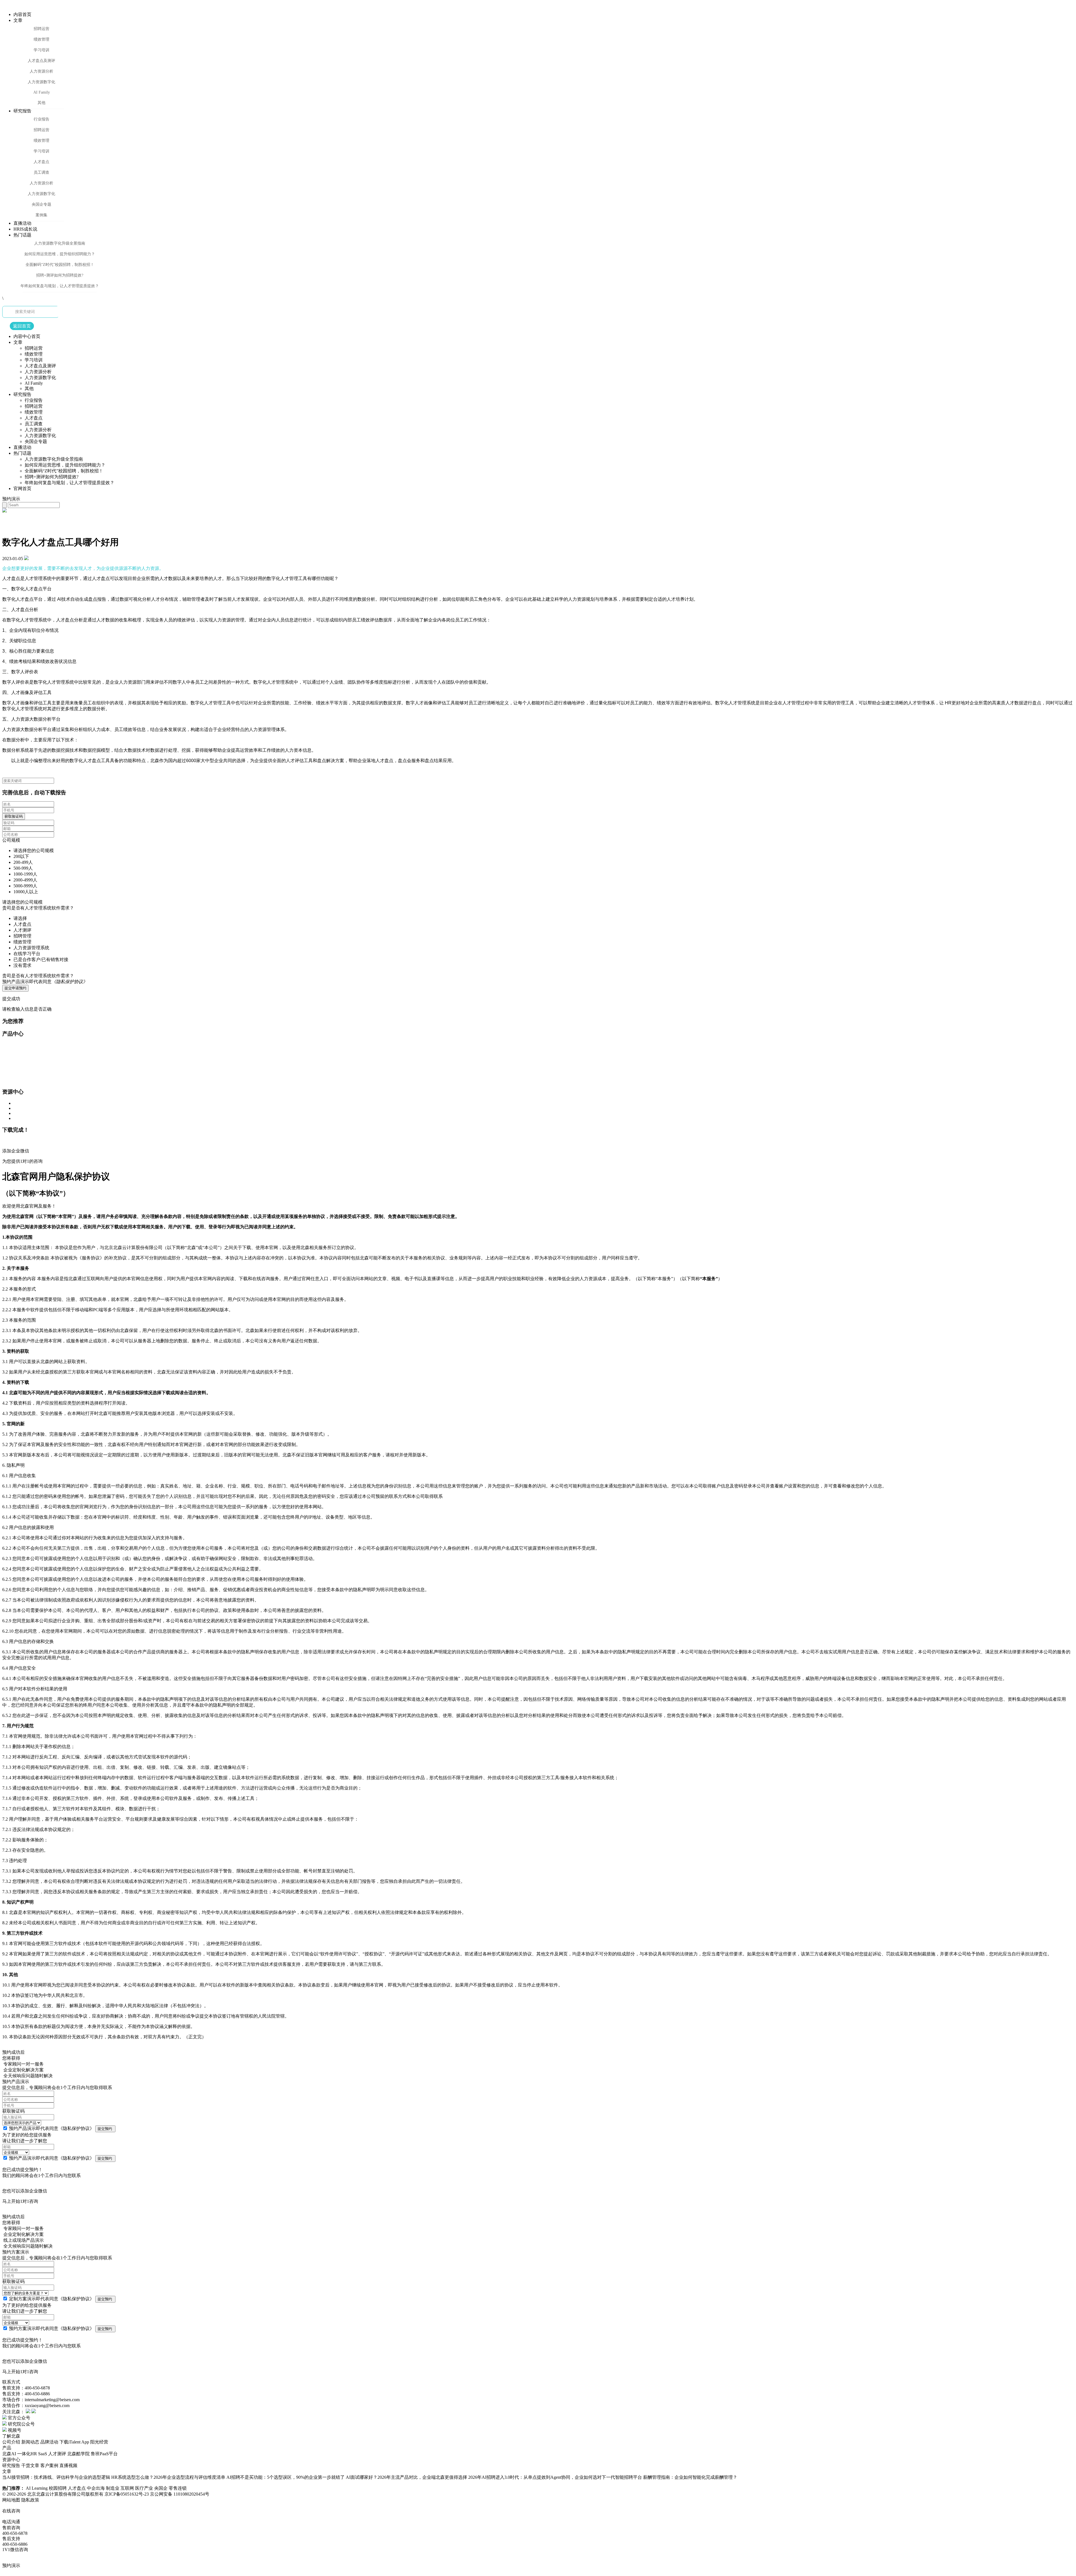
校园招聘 (58, 2488)
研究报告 (11, 2465)
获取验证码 (14, 816)
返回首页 (22, 326)
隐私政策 (30, 2500)
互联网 (128, 2488)
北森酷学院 (78, 2454)
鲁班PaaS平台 (104, 2454)
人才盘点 (77, 2488)
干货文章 (30, 2465)
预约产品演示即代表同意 (45, 982)
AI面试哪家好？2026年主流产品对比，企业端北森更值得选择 (406, 2477)
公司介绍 (11, 2442)
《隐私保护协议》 (76, 2128)
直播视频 (68, 2465)
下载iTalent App (74, 2442)
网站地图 (11, 2500)
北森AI (9, 2454)
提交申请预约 (15, 988)
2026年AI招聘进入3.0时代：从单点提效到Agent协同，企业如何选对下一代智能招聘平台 (555, 2477)
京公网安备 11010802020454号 (180, 2494)
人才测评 (57, 2454)
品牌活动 (49, 2442)
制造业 (113, 2488)
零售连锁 (178, 2488)
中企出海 (96, 2488)
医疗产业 (145, 2488)
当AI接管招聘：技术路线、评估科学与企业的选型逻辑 (56, 2477)
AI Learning (37, 2488)
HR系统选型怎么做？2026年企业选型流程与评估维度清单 (168, 2477)
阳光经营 (99, 2442)
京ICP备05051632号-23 (127, 2494)
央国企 (161, 2488)
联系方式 (11, 2382)
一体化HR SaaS (32, 2454)
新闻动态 (30, 2442)
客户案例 (49, 2465)
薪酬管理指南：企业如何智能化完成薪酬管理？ (690, 2477)
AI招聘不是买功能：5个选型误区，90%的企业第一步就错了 (286, 2477)
